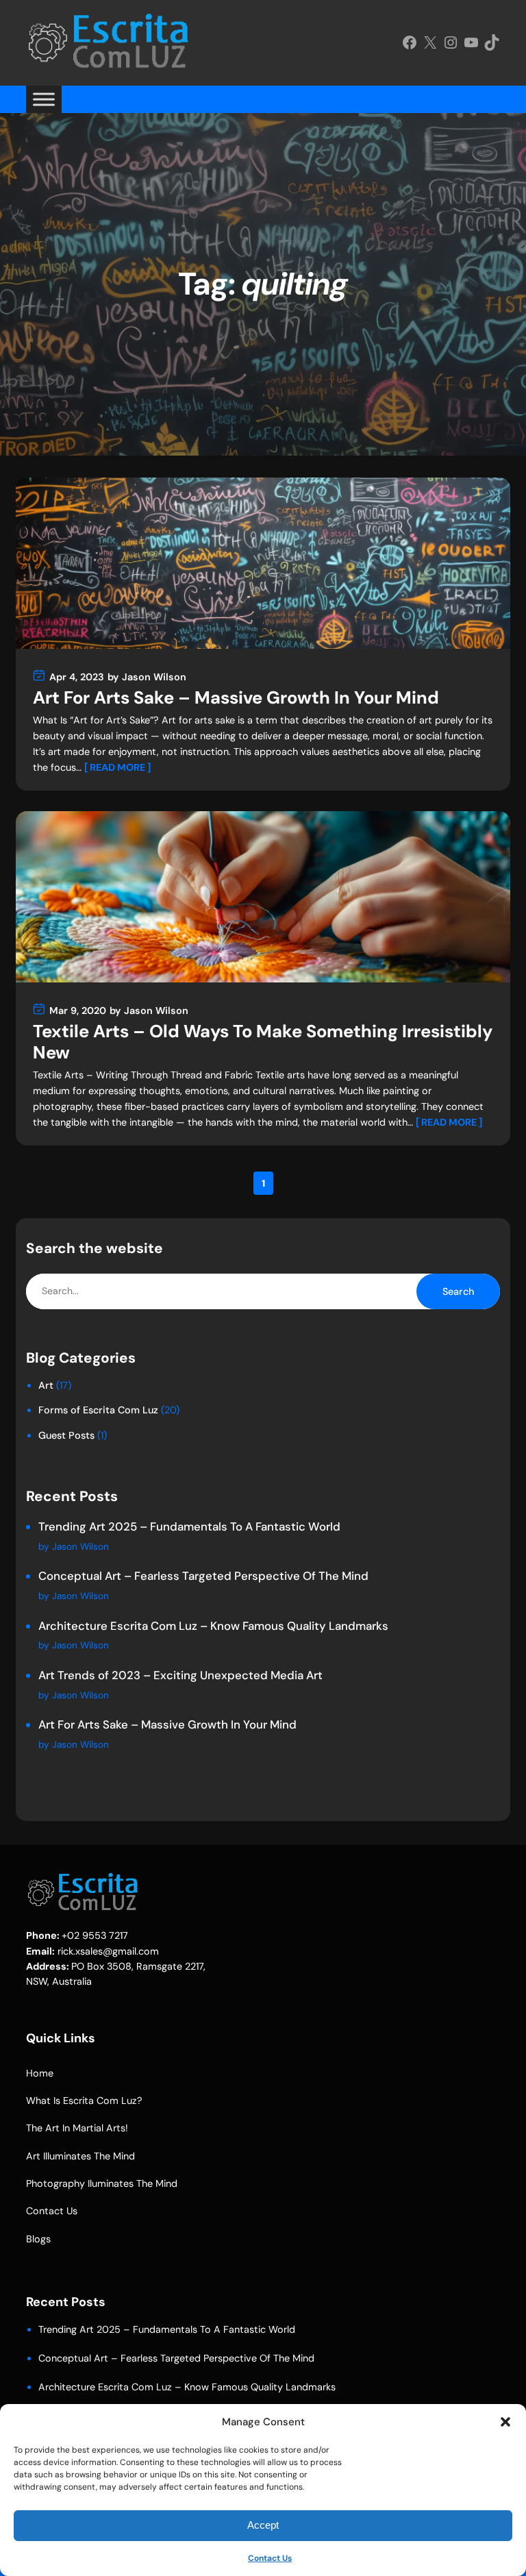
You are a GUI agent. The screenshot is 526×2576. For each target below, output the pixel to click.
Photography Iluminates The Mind (102, 2183)
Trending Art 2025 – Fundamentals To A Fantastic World (189, 1526)
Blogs (38, 2239)
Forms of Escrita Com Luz (98, 1410)
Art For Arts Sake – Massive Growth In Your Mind (236, 698)
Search (458, 1291)
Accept (263, 2525)
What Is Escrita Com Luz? (84, 2101)
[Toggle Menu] (44, 99)
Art (46, 1385)
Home (40, 2073)
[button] (505, 2422)
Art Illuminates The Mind (80, 2156)
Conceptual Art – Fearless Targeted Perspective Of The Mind (203, 1576)
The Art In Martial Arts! (77, 2128)
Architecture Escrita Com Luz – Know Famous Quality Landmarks (213, 1626)
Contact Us (270, 2558)
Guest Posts (66, 1435)
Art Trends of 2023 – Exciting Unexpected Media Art (180, 1675)
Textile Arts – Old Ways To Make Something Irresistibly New (263, 1043)
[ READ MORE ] (117, 767)
